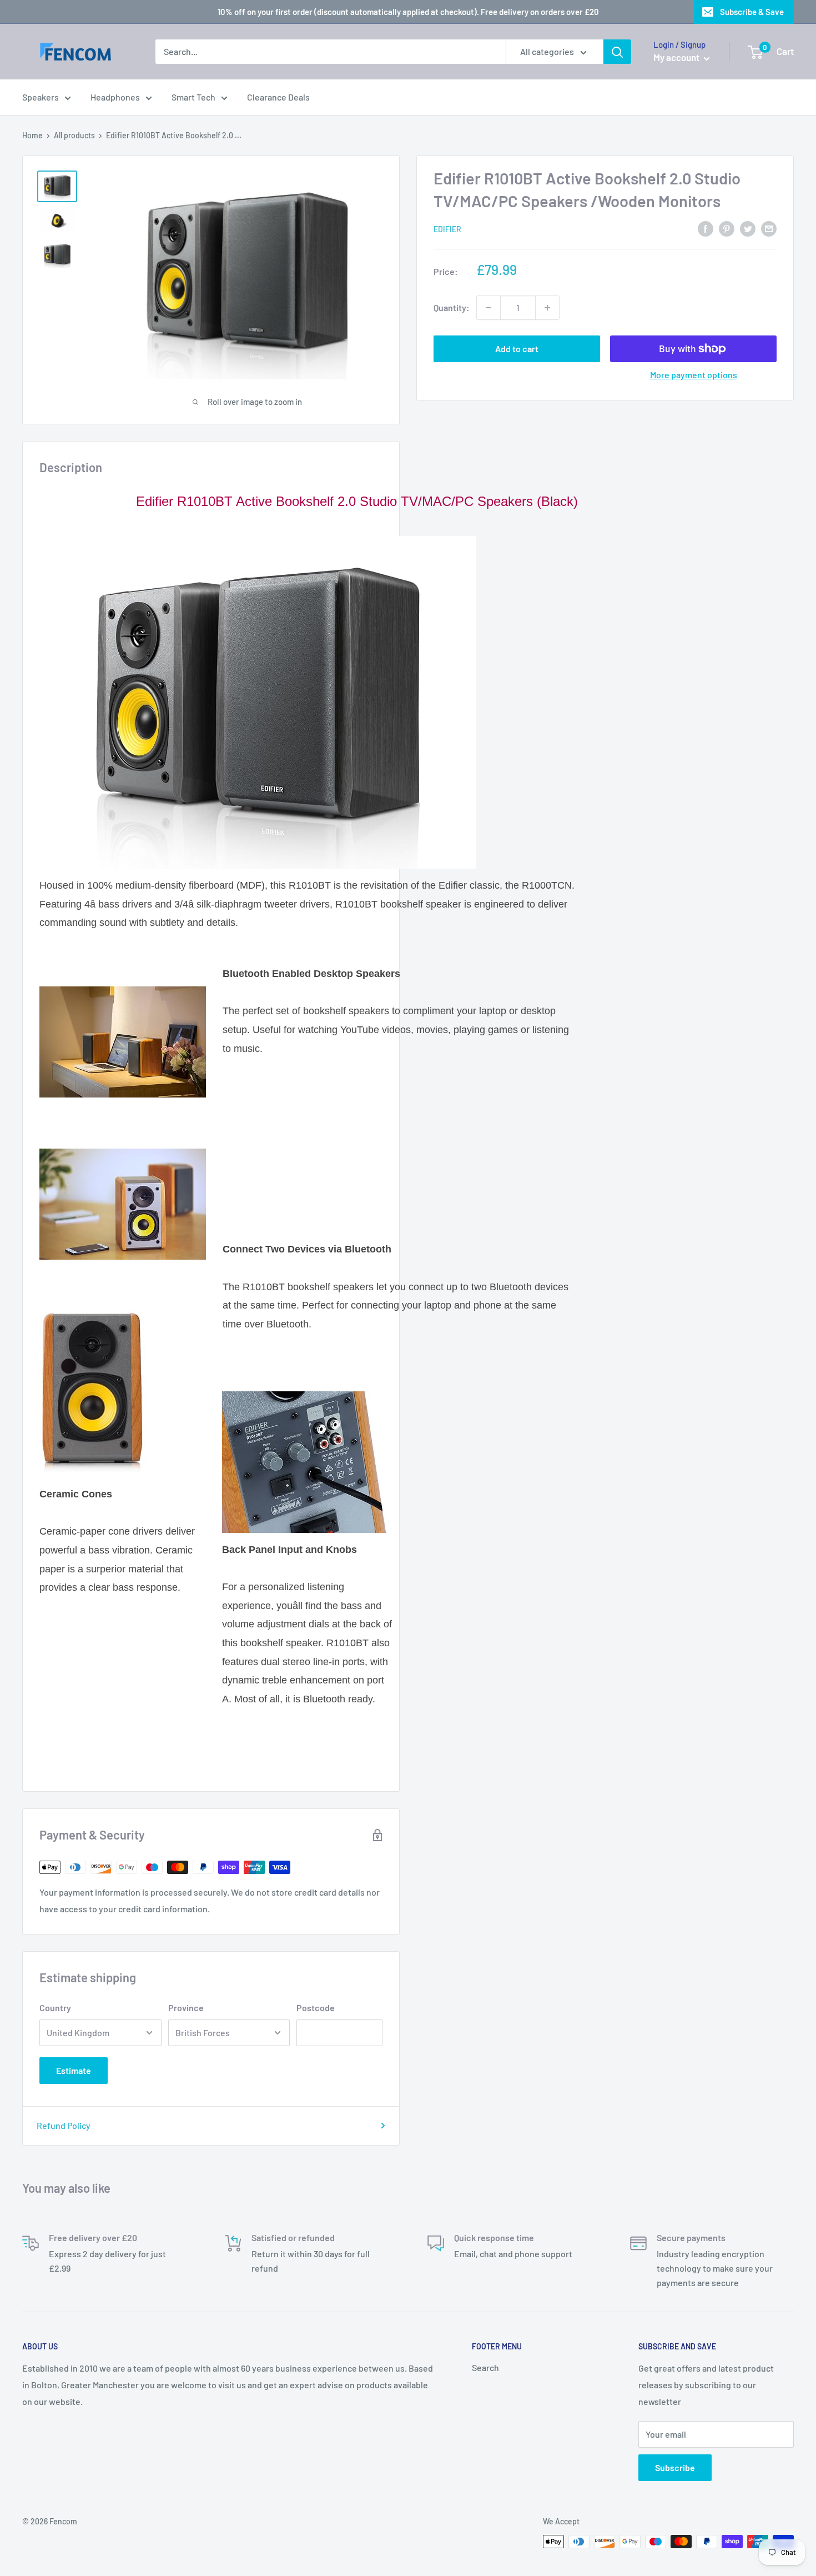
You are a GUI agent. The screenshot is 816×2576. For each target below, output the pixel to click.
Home (32, 135)
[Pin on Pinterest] (727, 228)
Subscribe (675, 2467)
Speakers (41, 97)
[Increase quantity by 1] (547, 308)
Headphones (115, 97)
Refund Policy (64, 2125)
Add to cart (517, 349)
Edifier (447, 229)
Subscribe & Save (752, 12)
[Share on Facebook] (706, 228)
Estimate (74, 2070)
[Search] (617, 52)
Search (485, 2367)
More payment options (694, 375)
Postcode (316, 2008)
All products (74, 135)
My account (677, 57)
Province (186, 2008)
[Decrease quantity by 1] (488, 308)
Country (55, 2008)
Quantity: (452, 307)
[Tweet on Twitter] (748, 228)
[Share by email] (769, 228)
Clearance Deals (278, 97)
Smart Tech (193, 97)
